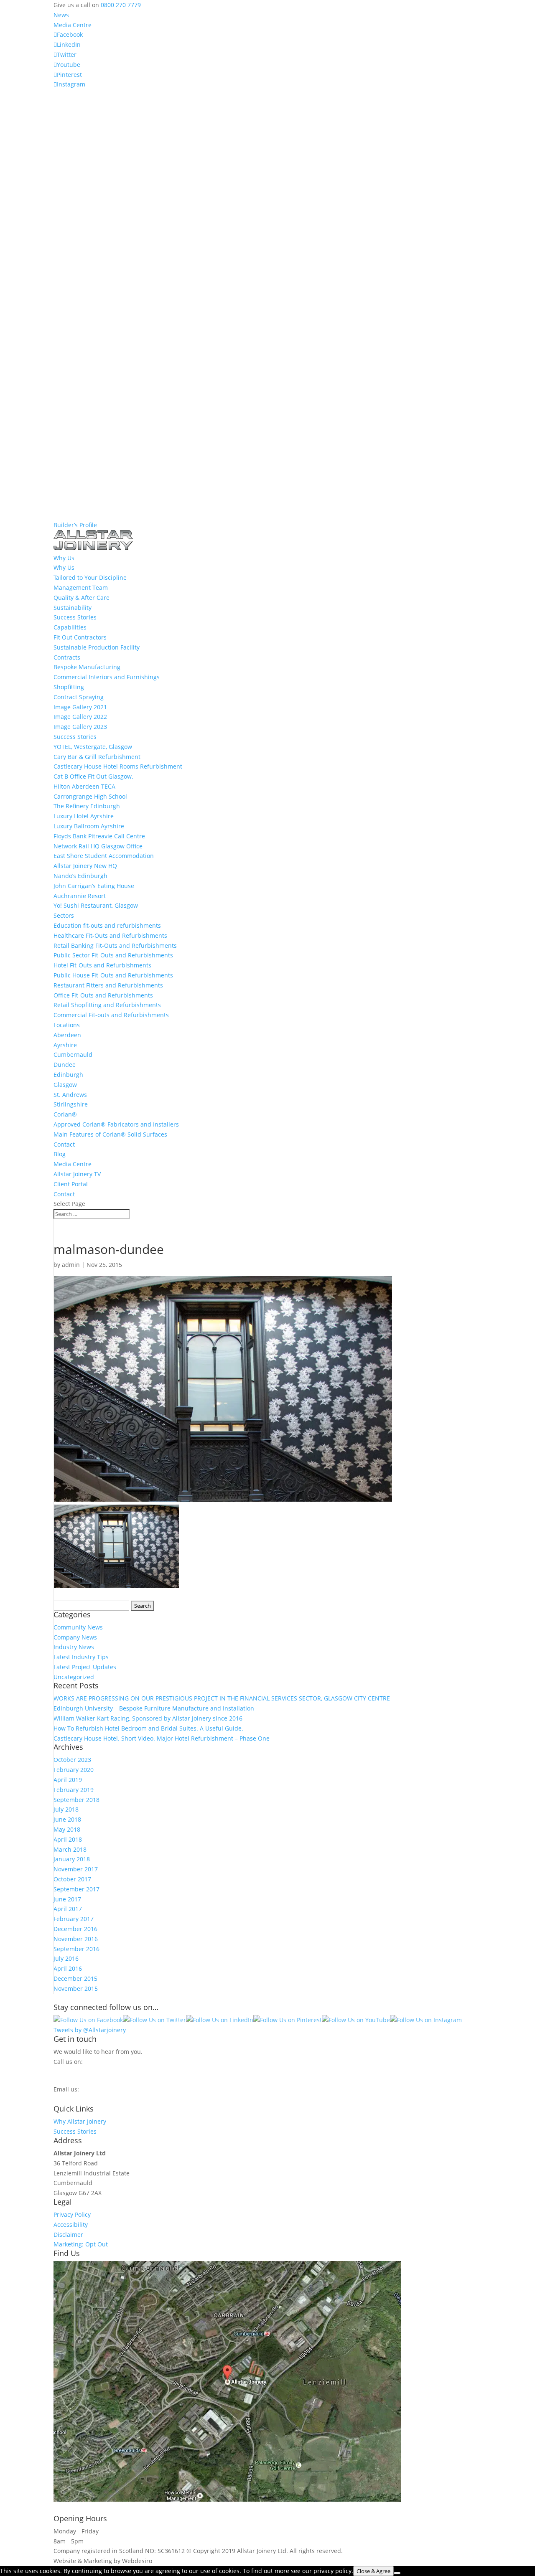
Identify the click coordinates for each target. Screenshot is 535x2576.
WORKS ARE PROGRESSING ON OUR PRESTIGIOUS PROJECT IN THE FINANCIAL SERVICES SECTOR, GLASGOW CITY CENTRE (222, 1698)
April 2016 (68, 1968)
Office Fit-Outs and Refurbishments (103, 995)
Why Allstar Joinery (80, 2121)
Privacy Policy (72, 2214)
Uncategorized (74, 1677)
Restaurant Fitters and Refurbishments (108, 985)
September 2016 (76, 1949)
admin (71, 1265)
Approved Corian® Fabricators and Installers (116, 1124)
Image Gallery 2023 (80, 727)
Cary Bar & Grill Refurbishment (97, 757)
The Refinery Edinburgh (87, 806)
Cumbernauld (73, 1055)
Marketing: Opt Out (81, 2244)
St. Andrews (70, 1095)
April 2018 (68, 1839)
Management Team (81, 588)
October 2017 (72, 1879)
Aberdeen (67, 1035)
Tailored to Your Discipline (90, 577)
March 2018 (70, 1849)
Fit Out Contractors (80, 637)
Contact (64, 1144)
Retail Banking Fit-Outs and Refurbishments (115, 945)
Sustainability (73, 608)
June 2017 (67, 1899)
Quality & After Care (82, 598)
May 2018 (67, 1829)
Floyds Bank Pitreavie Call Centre (99, 836)
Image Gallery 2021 (80, 707)
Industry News (74, 1647)
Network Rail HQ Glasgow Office (98, 846)
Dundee (65, 1065)
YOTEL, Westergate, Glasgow (93, 747)
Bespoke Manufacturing (87, 667)
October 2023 (72, 1760)
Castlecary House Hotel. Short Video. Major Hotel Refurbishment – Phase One (162, 1738)
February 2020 (74, 1770)
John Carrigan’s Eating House (94, 886)
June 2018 (67, 1819)
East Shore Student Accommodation (104, 856)
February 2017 (74, 1919)
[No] (397, 2573)
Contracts (67, 657)
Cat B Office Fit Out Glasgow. (93, 776)
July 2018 (66, 1809)
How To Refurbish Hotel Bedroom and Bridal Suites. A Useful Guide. (148, 1728)
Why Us (64, 567)
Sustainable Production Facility (97, 647)
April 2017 (68, 1909)
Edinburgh (68, 1075)
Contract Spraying (79, 697)
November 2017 (76, 1869)
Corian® (65, 1114)
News (61, 15)
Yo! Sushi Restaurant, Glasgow (96, 905)
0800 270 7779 (121, 5)
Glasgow (65, 1085)
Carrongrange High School (90, 796)
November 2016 (76, 1939)
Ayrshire (65, 1045)
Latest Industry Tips (81, 1657)
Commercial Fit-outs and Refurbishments (111, 1015)
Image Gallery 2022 (80, 717)
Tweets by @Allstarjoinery (90, 2030)
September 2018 (76, 1800)
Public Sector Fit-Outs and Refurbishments (113, 955)
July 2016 (66, 1958)
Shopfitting (69, 687)
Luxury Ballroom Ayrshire (89, 826)
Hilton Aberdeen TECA (84, 786)
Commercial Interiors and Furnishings (107, 677)
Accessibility (71, 2224)
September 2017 (76, 1889)
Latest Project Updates (85, 1667)
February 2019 (74, 1790)
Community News (78, 1627)
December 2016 (75, 1929)
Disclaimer (68, 2235)
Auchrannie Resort (80, 896)
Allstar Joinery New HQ (85, 866)
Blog (60, 1154)
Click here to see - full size (439, 2499)
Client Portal (71, 1184)
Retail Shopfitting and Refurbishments (107, 1005)
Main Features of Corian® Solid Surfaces (110, 1134)
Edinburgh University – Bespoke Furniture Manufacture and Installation (154, 1708)
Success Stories (75, 617)
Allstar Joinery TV (77, 1174)
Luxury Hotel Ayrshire (84, 816)
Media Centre (73, 25)
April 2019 (68, 1780)
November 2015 (76, 1988)
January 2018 (72, 1859)
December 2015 (75, 1978)
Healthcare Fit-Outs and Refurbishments (110, 935)
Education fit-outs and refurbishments (107, 925)
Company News (75, 1637)
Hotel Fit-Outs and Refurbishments (102, 965)
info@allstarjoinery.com (91, 2097)
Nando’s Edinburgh (80, 876)
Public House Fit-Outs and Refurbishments (113, 975)
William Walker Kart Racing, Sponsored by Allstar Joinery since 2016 (148, 1718)
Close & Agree (373, 2571)
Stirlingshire (71, 1104)
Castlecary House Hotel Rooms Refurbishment (118, 766)
